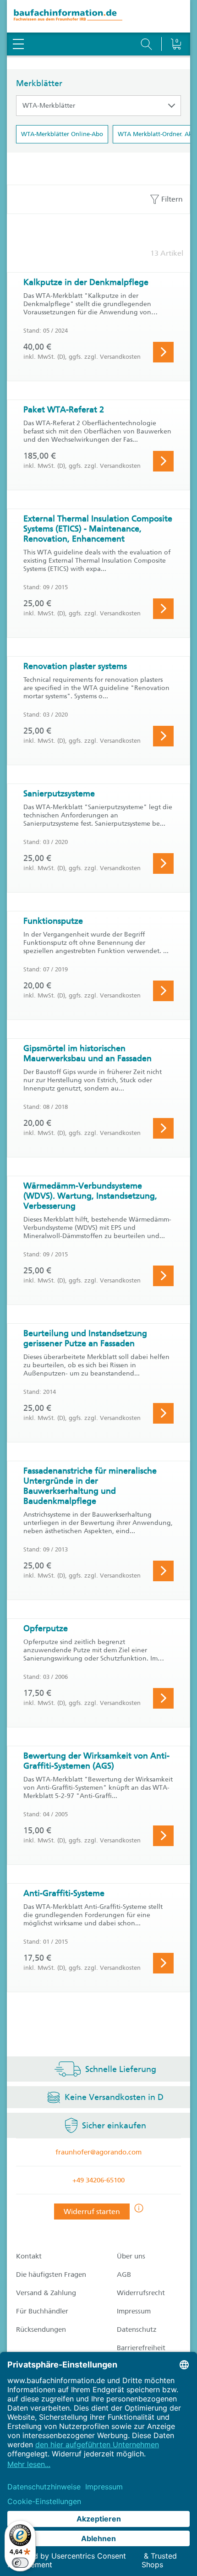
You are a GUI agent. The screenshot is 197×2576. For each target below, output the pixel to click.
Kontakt (29, 2256)
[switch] (20, 2563)
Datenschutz (137, 2329)
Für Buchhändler (42, 2311)
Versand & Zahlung (46, 2293)
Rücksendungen (41, 2329)
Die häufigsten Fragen (51, 2275)
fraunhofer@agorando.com (98, 2152)
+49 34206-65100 (98, 2180)
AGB (124, 2275)
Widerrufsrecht (141, 2293)
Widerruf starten (92, 2212)
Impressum (134, 2311)
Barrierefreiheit (141, 2348)
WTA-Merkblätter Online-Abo (62, 134)
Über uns (131, 2256)
